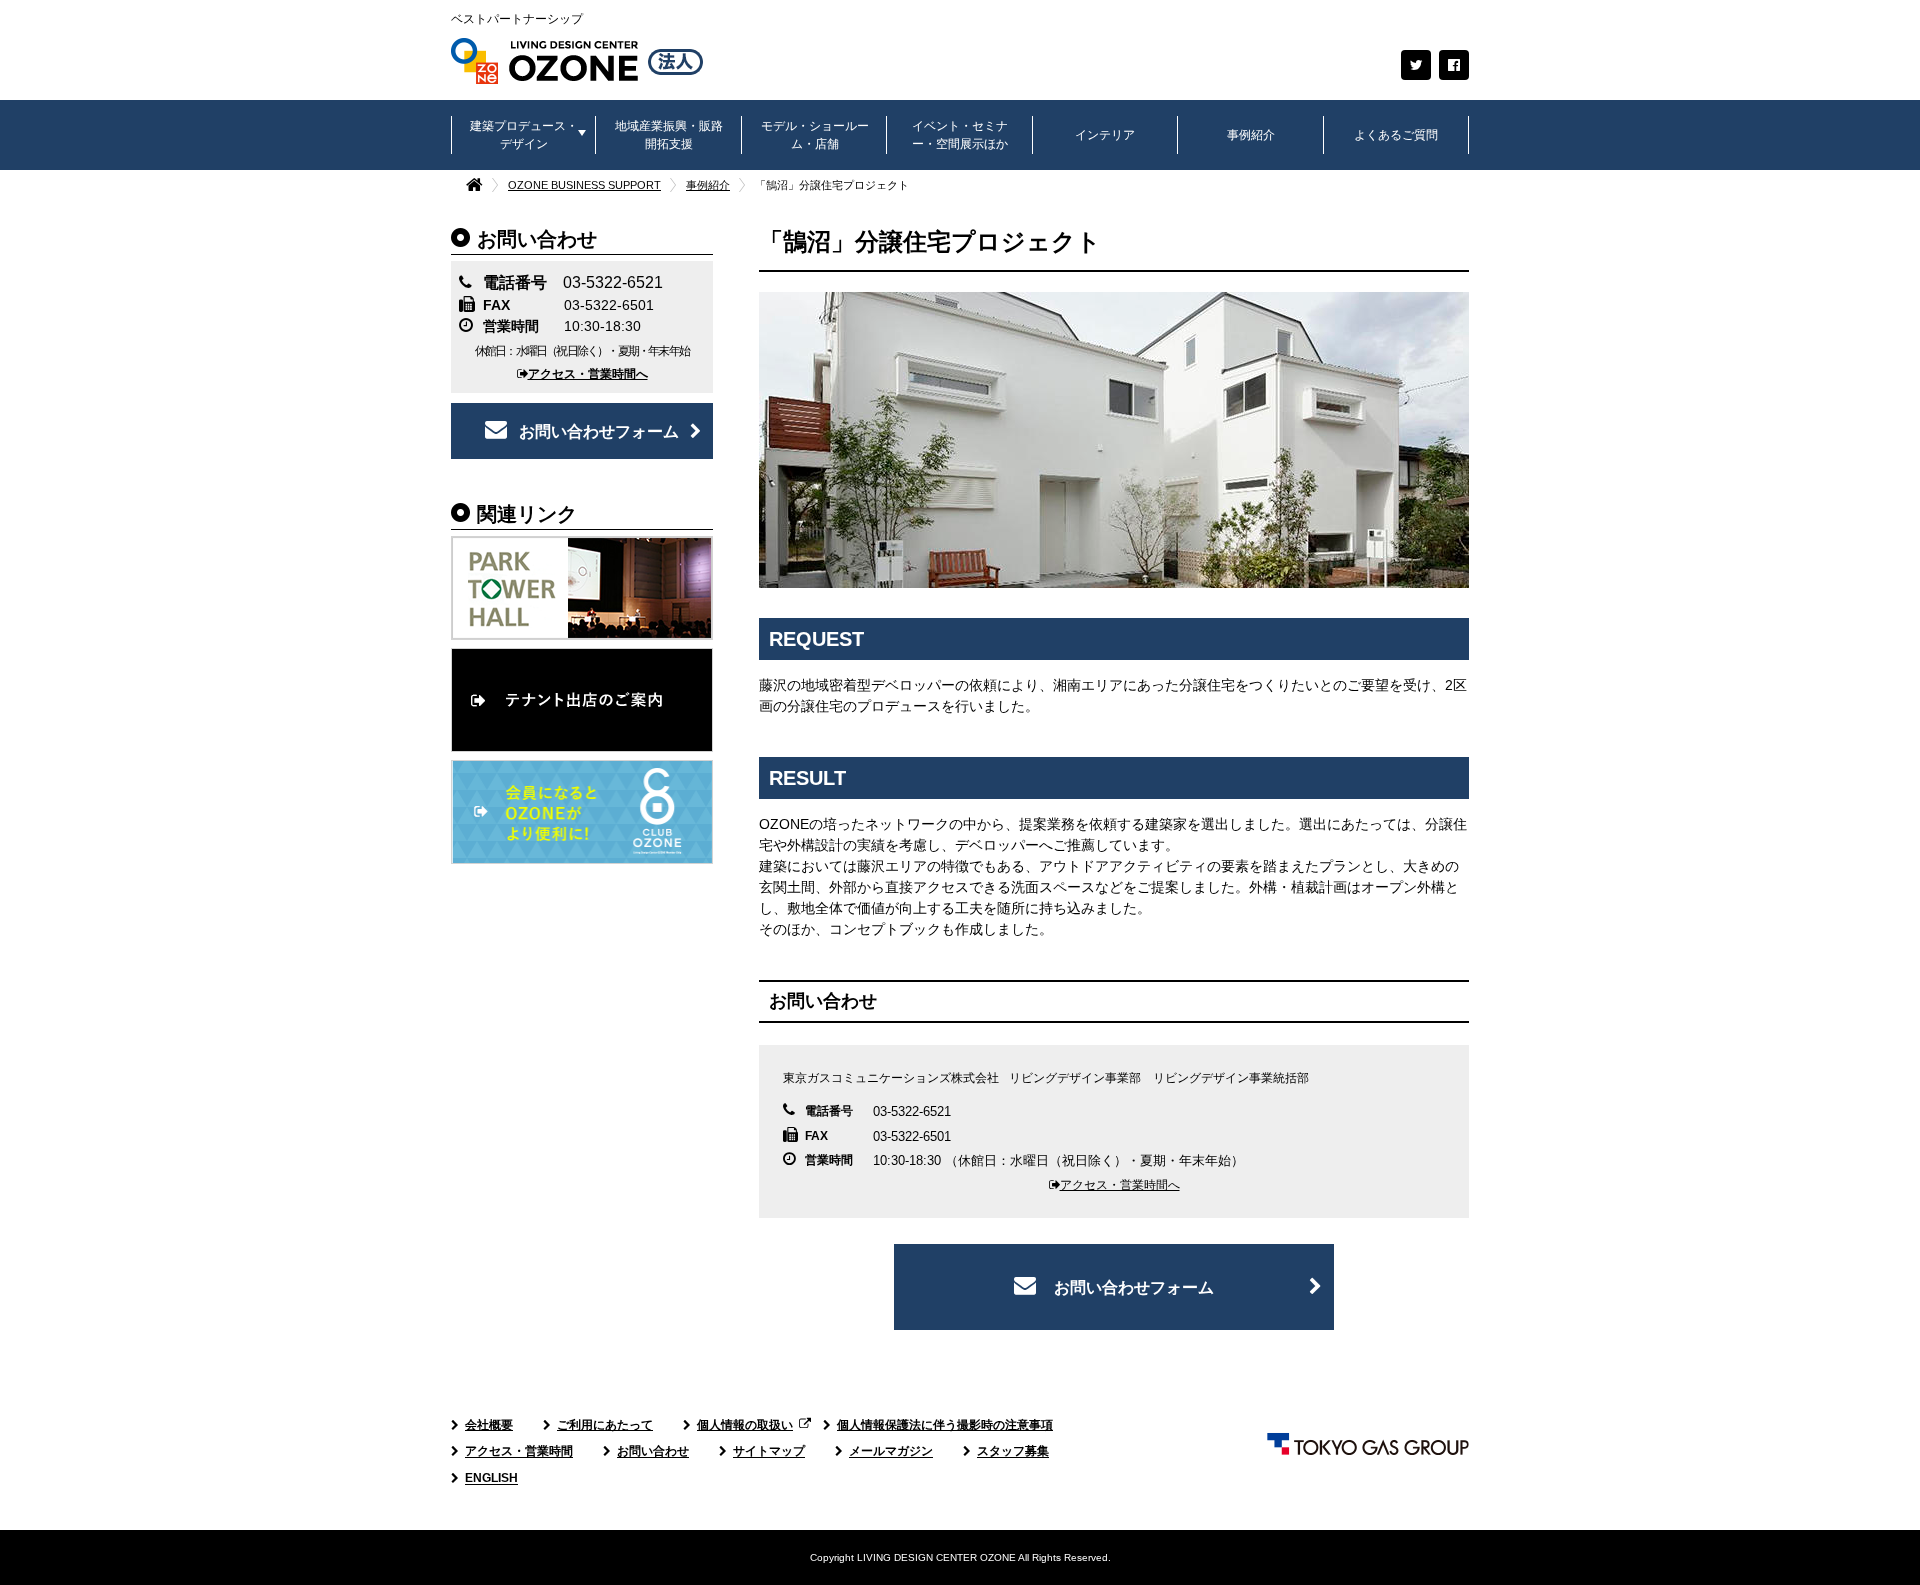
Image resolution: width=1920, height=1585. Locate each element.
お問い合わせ (653, 1452)
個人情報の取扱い (745, 1426)
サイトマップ (769, 1452)
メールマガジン (891, 1452)
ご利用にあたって (605, 1426)
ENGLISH (491, 1479)
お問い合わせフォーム (599, 431)
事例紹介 (708, 185)
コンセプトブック (885, 929)
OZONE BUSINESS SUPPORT (584, 185)
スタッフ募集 (1013, 1452)
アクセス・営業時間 (519, 1452)
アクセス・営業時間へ (588, 374)
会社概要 (489, 1426)
